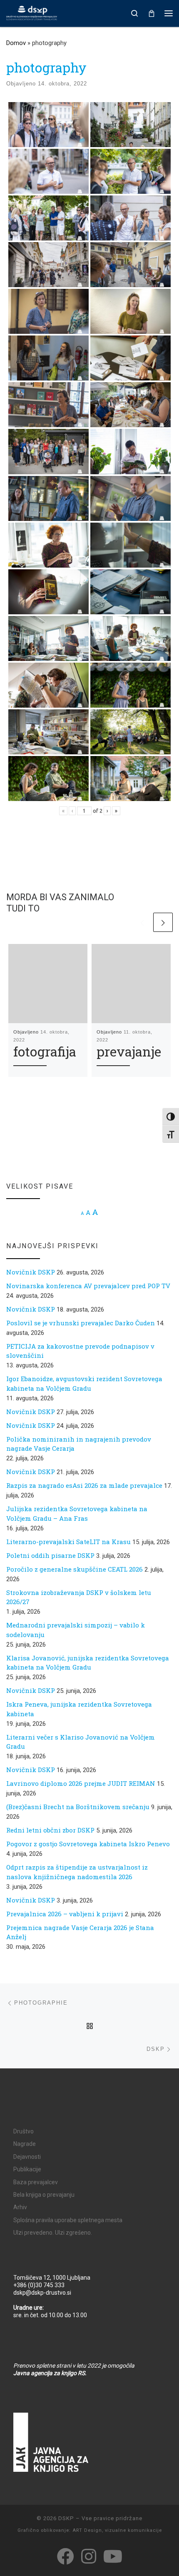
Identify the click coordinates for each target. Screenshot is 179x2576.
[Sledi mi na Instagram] (89, 2556)
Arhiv (20, 2207)
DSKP (66, 2518)
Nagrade (25, 2144)
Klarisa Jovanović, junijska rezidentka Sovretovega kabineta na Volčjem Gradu (88, 1663)
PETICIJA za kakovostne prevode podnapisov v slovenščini (80, 1351)
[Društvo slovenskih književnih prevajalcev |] (32, 13)
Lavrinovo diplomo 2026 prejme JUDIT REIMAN (81, 1783)
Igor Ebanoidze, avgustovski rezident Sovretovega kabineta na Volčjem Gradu (84, 1383)
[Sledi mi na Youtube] (113, 2556)
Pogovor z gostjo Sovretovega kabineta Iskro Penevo (88, 1844)
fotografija (45, 1051)
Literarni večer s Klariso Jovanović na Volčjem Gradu (81, 1742)
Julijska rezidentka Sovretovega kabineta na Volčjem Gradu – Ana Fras (77, 1513)
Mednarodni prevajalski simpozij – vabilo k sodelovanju (76, 1630)
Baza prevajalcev (36, 2182)
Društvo (24, 2131)
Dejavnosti (27, 2157)
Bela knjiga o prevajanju (44, 2195)
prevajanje (129, 1051)
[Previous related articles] (142, 923)
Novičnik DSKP (31, 1272)
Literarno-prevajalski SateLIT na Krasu (68, 1542)
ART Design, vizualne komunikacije (117, 2530)
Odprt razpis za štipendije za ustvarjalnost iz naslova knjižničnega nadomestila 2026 (77, 1872)
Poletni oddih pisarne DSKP (50, 1555)
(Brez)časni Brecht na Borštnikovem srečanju (78, 1807)
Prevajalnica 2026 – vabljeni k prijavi (65, 1914)
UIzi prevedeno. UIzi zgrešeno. (53, 2233)
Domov (16, 43)
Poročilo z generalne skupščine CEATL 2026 (75, 1569)
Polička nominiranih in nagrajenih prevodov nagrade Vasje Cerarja (79, 1444)
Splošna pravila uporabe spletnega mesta (68, 2220)
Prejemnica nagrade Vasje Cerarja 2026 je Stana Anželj (80, 1932)
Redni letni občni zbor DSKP (50, 1830)
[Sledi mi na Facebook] (66, 2556)
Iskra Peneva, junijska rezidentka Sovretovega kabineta (79, 1709)
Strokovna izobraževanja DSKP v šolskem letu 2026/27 (79, 1597)
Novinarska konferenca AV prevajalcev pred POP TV (88, 1286)
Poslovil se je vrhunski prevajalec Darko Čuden (81, 1323)
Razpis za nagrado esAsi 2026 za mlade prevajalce (84, 1485)
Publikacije (27, 2169)
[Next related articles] (163, 923)
